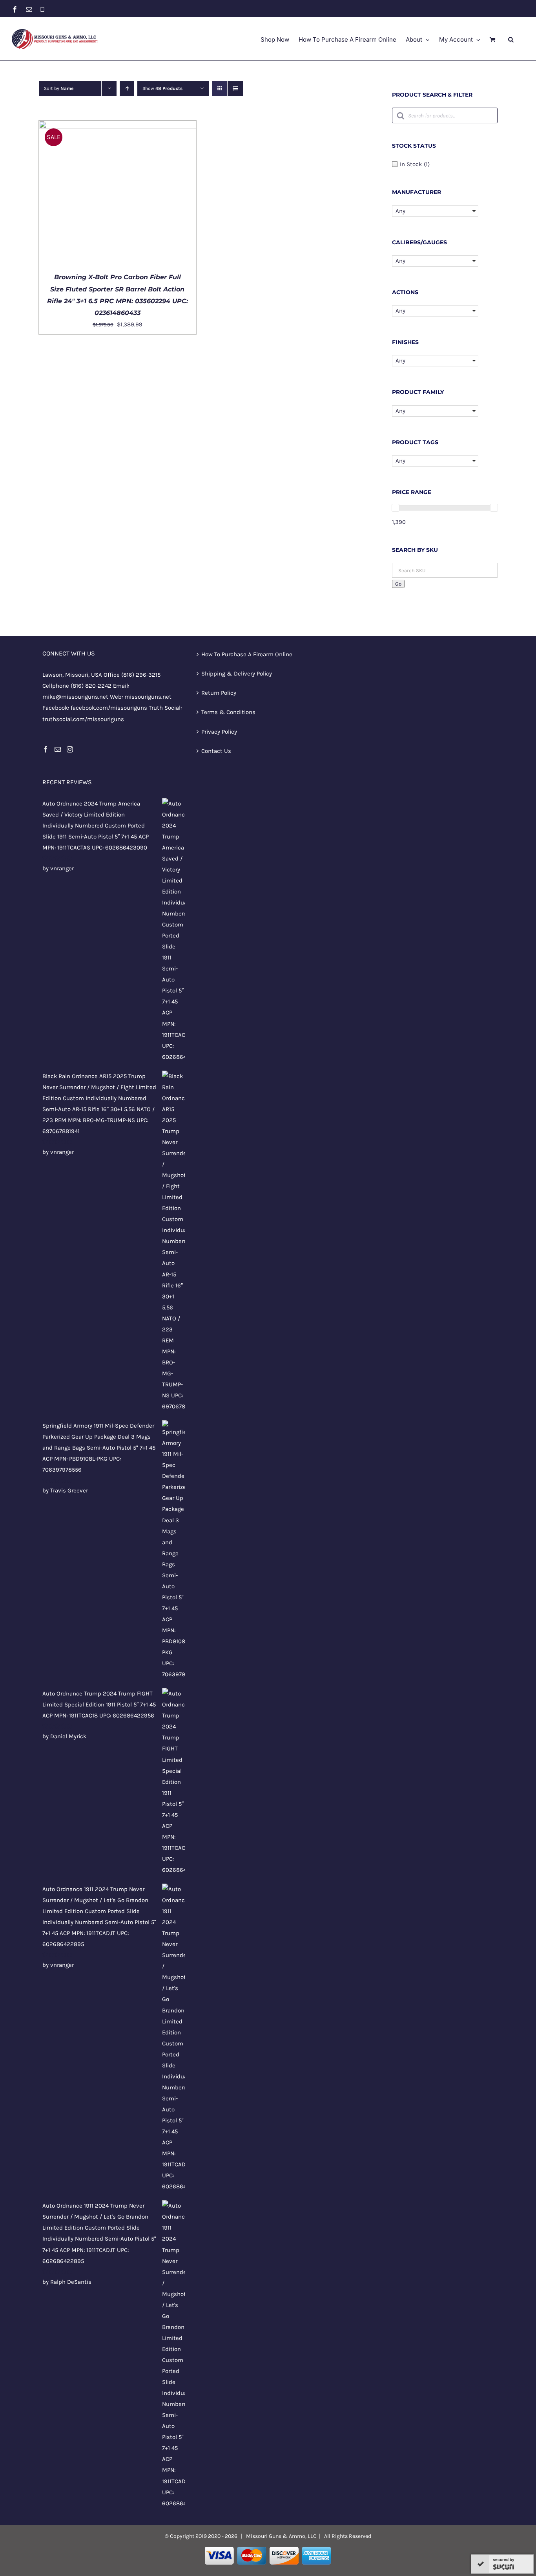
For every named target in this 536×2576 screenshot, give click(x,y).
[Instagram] (70, 749)
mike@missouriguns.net (75, 697)
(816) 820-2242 (91, 686)
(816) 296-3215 (141, 675)
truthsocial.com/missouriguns (83, 719)
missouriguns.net (148, 697)
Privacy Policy (219, 732)
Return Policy (219, 693)
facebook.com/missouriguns (109, 708)
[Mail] (58, 749)
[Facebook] (46, 749)
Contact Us (216, 751)
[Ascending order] (127, 89)
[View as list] (235, 89)
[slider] (396, 508)
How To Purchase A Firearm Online (247, 654)
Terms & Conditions (228, 712)
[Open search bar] (511, 39)
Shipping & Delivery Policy (237, 674)
